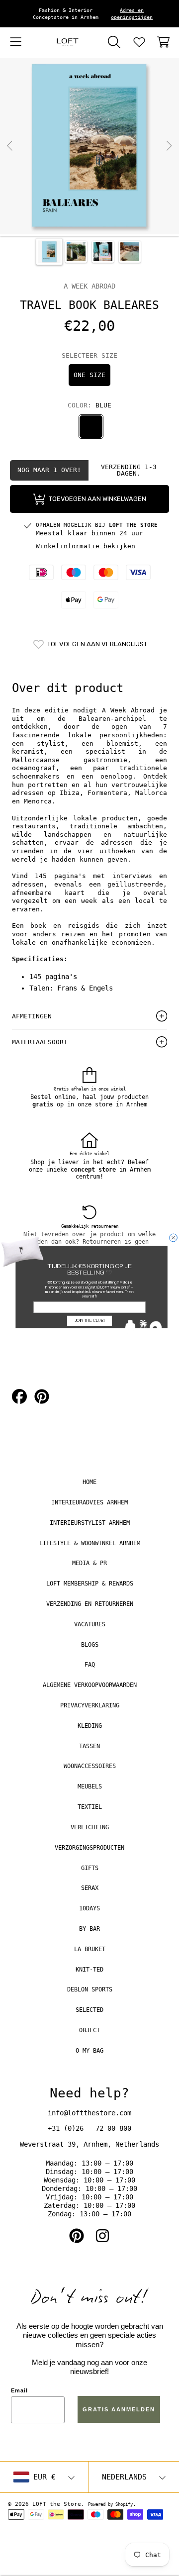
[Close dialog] (174, 1238)
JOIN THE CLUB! (90, 1321)
